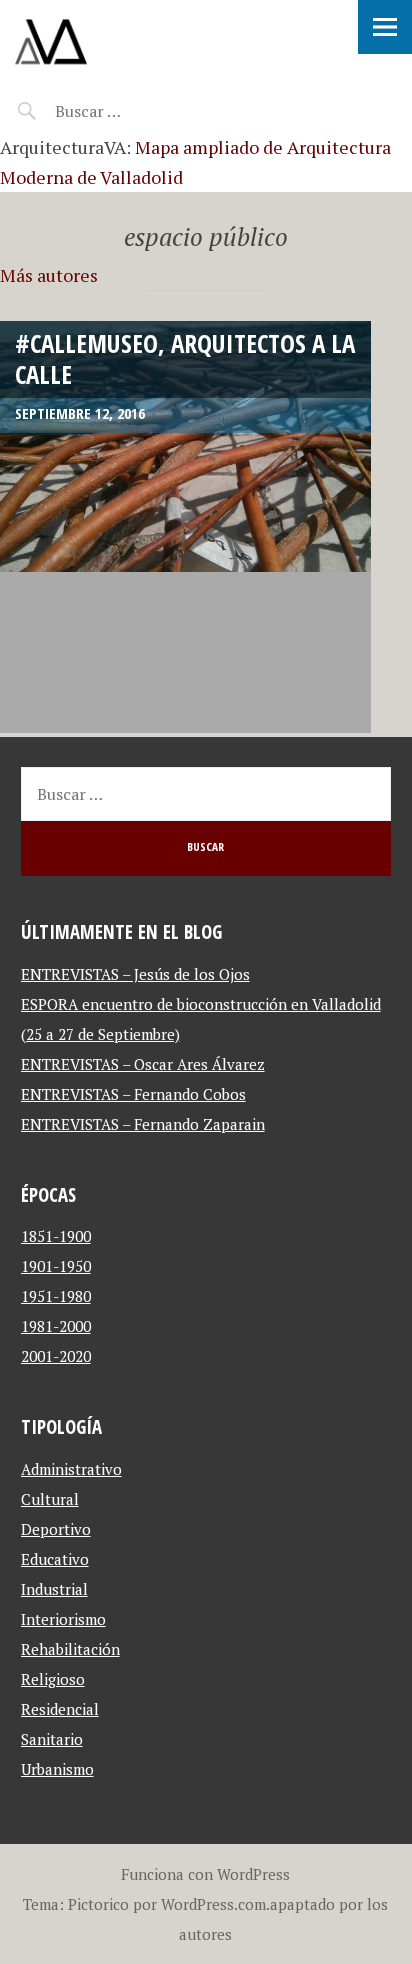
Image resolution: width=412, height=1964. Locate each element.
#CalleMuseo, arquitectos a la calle (185, 358)
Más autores (49, 275)
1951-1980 (56, 1296)
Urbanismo (57, 1769)
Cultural (50, 1499)
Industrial (54, 1589)
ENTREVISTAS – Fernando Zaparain (143, 1124)
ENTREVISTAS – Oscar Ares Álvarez (143, 1064)
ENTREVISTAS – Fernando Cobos (133, 1094)
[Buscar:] (137, 111)
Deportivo (56, 1529)
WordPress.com (213, 1904)
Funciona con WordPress (205, 1874)
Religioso (53, 1679)
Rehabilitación (70, 1649)
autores (205, 1934)
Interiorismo (63, 1619)
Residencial (60, 1709)
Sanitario (52, 1739)
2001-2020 (56, 1356)
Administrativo (71, 1469)
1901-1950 (56, 1266)
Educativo (55, 1559)
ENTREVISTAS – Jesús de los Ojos (135, 974)
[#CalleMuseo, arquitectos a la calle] (185, 527)
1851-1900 (56, 1236)
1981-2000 (56, 1326)
